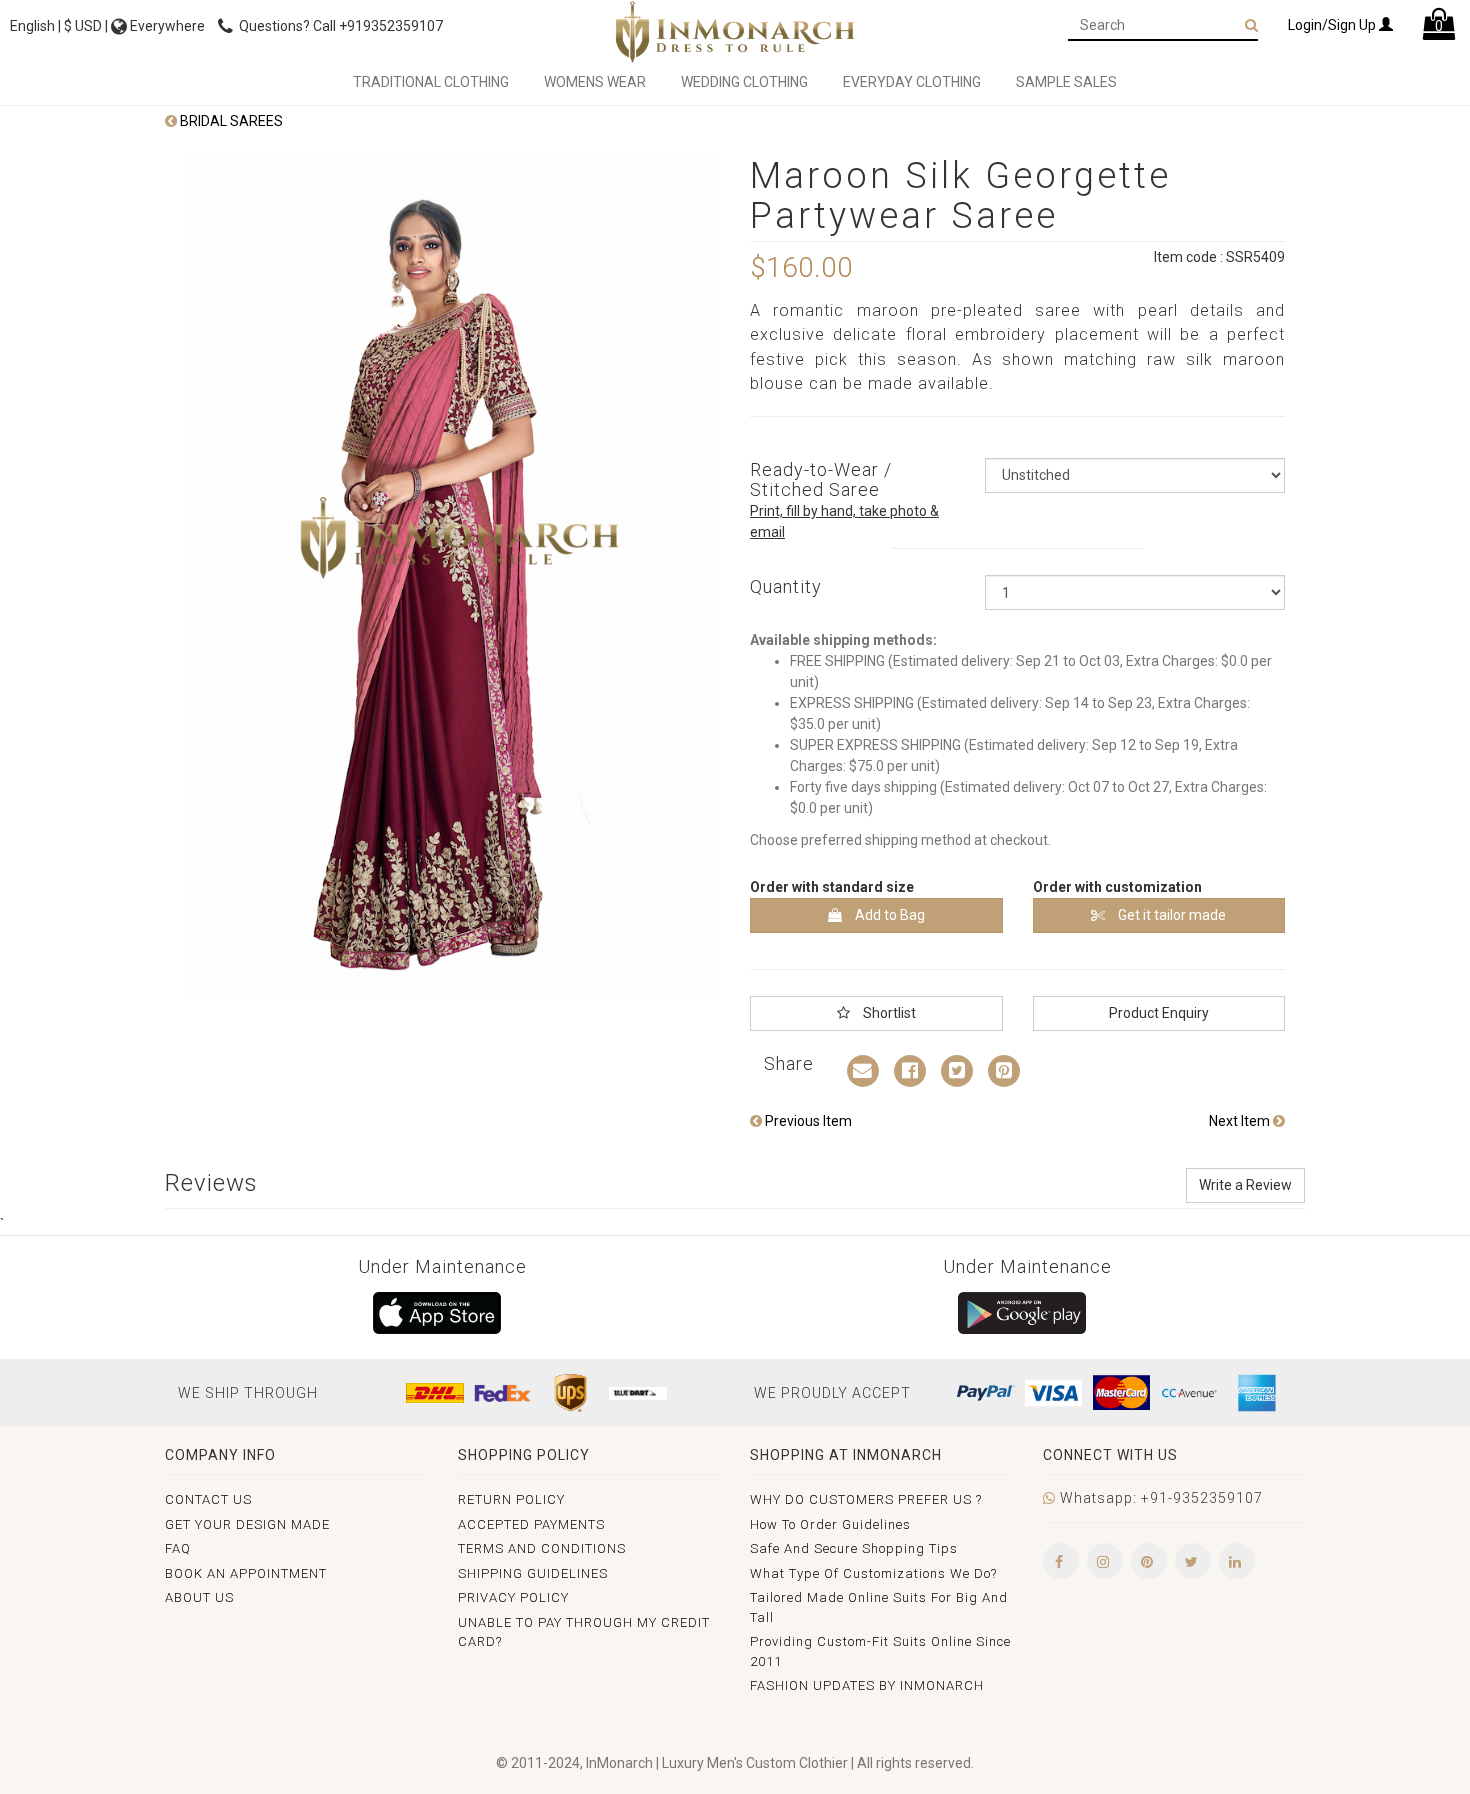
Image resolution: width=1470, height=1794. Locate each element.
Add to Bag (888, 915)
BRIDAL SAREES (230, 121)
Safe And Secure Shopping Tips (854, 1548)
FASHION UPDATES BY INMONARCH (867, 1685)
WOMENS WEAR (595, 82)
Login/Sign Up (1333, 25)
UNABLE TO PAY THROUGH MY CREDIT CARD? (584, 1632)
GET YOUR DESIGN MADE (247, 1524)
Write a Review (1245, 1185)
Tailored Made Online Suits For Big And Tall (879, 1607)
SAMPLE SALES (1066, 82)
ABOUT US (199, 1597)
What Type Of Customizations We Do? (873, 1573)
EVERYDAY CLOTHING (912, 82)
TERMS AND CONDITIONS (542, 1548)
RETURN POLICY (511, 1499)
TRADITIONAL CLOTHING (431, 82)
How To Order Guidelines (830, 1524)
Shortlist (888, 1013)
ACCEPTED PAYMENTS (531, 1524)
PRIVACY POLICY (513, 1597)
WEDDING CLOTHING (744, 82)
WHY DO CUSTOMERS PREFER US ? (866, 1499)
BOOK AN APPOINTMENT (246, 1573)
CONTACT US (208, 1499)
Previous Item (807, 1121)
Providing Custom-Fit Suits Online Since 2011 (880, 1651)
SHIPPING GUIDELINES (533, 1573)
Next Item (1241, 1121)
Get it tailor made (1170, 915)
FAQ (178, 1548)
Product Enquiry (1159, 1013)
